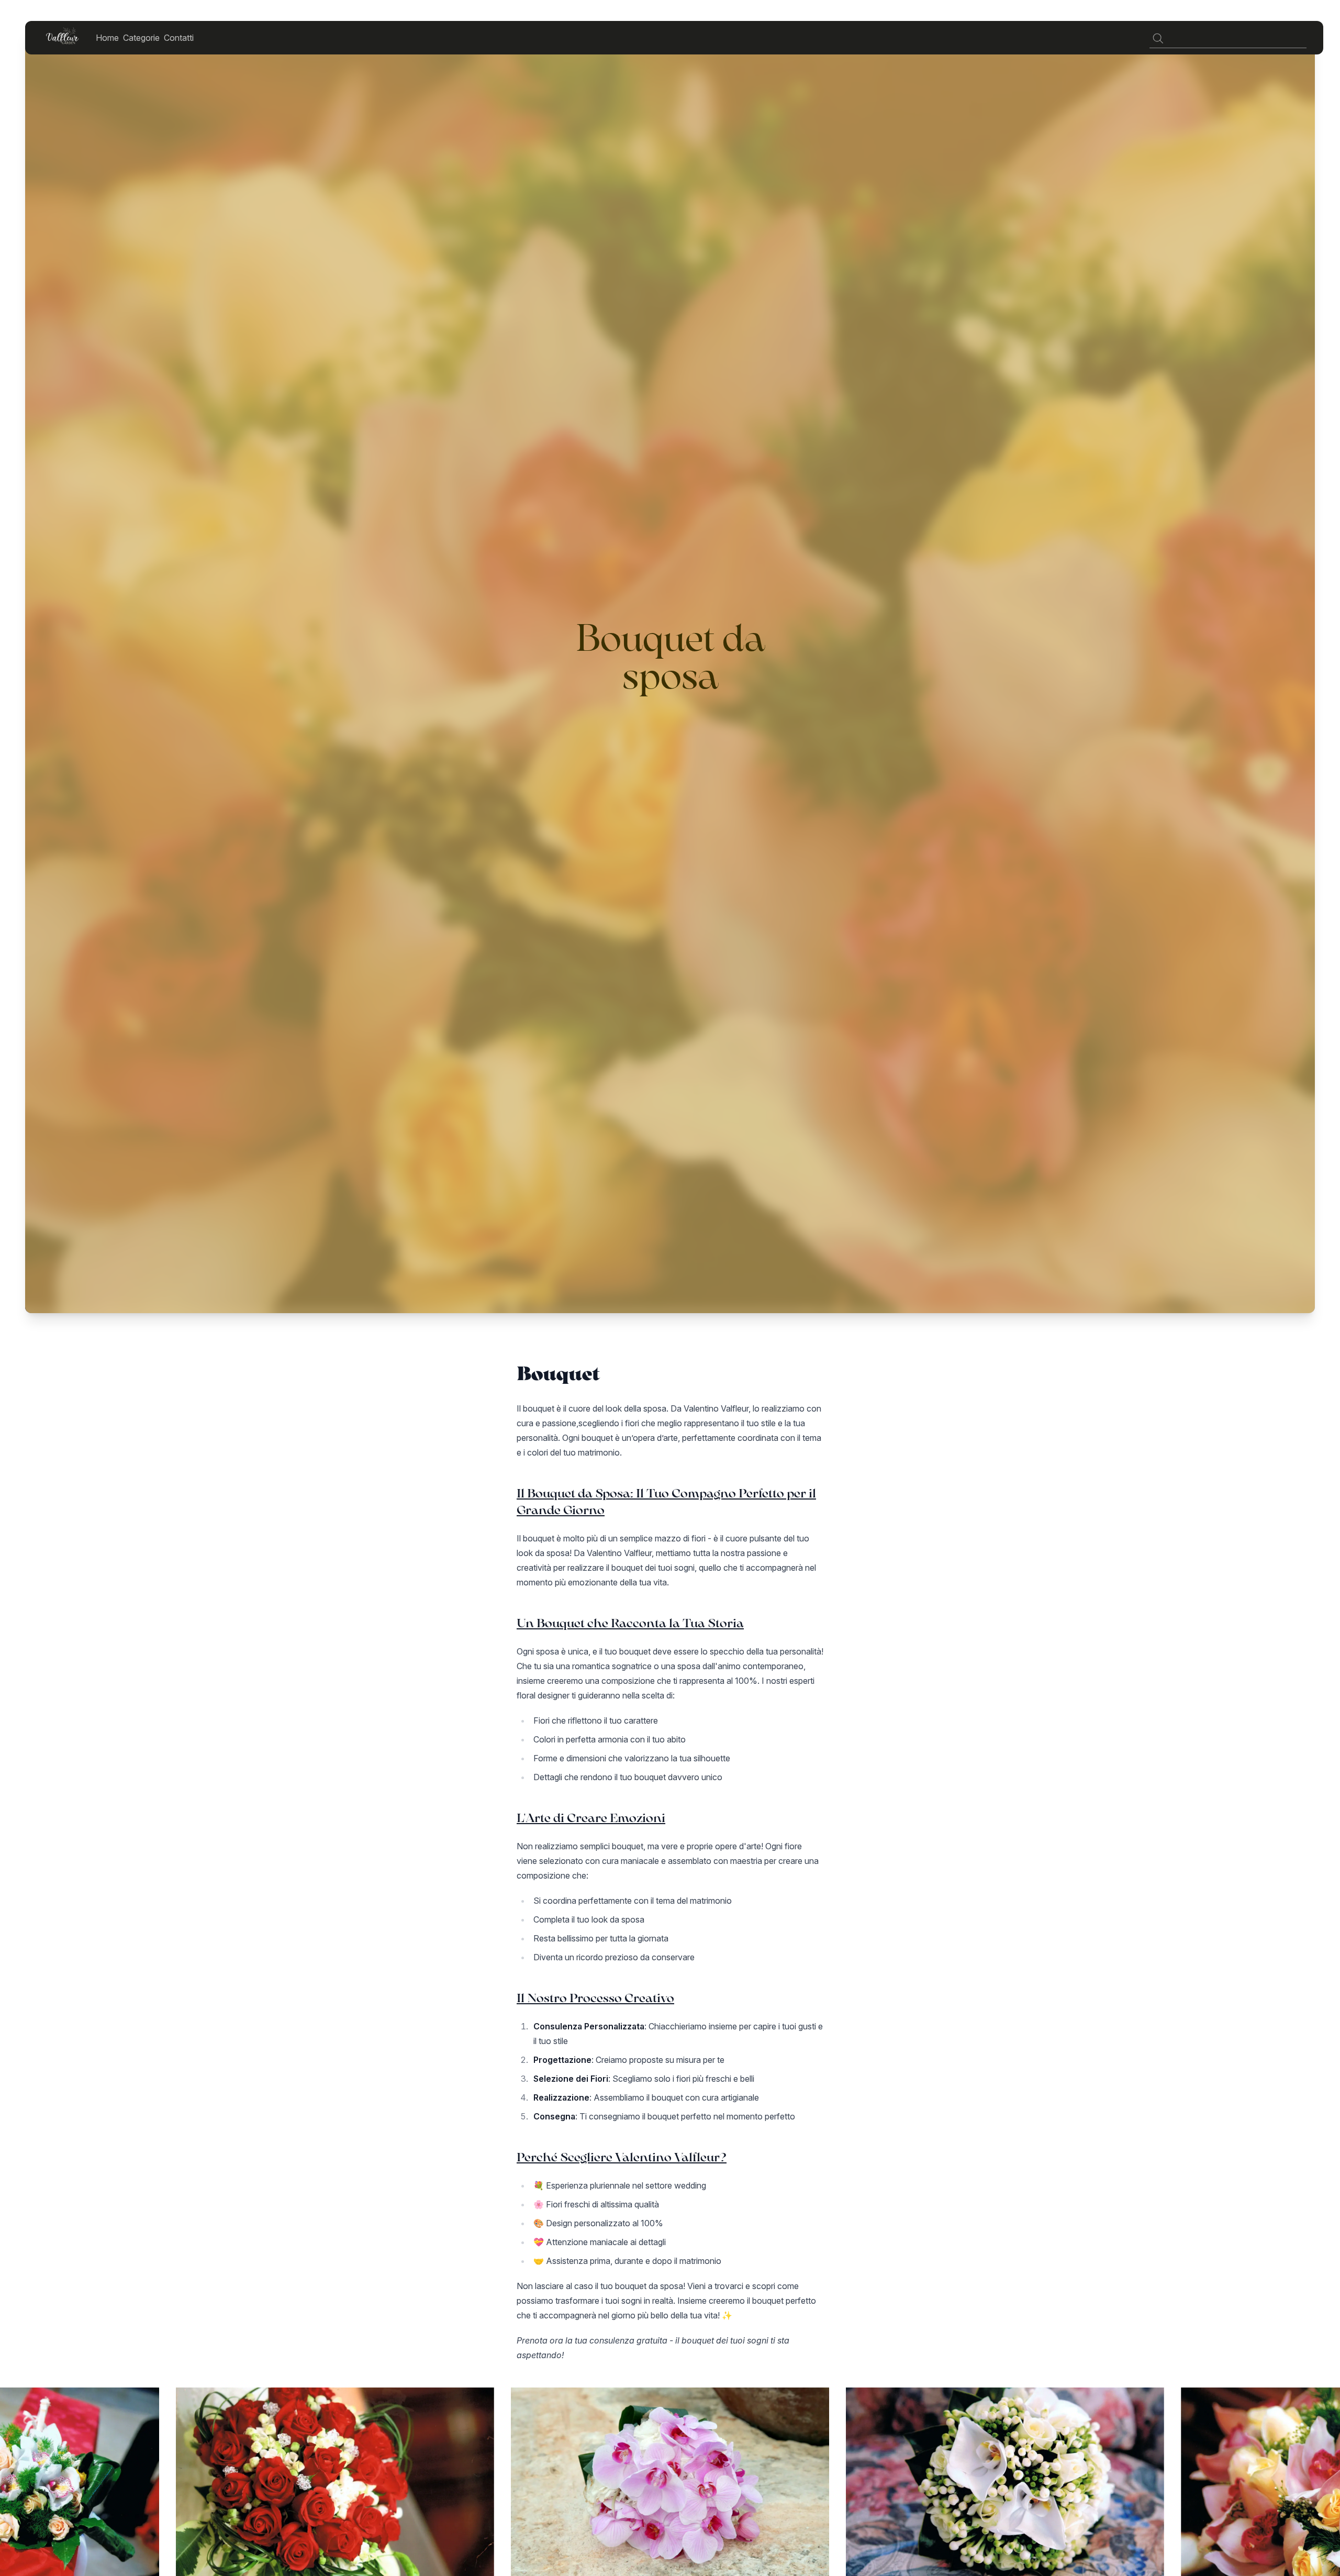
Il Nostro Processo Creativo (595, 1998)
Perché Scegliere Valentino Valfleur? (622, 2157)
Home (107, 38)
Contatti (179, 38)
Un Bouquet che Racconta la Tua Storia (630, 1623)
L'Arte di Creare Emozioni (591, 1818)
